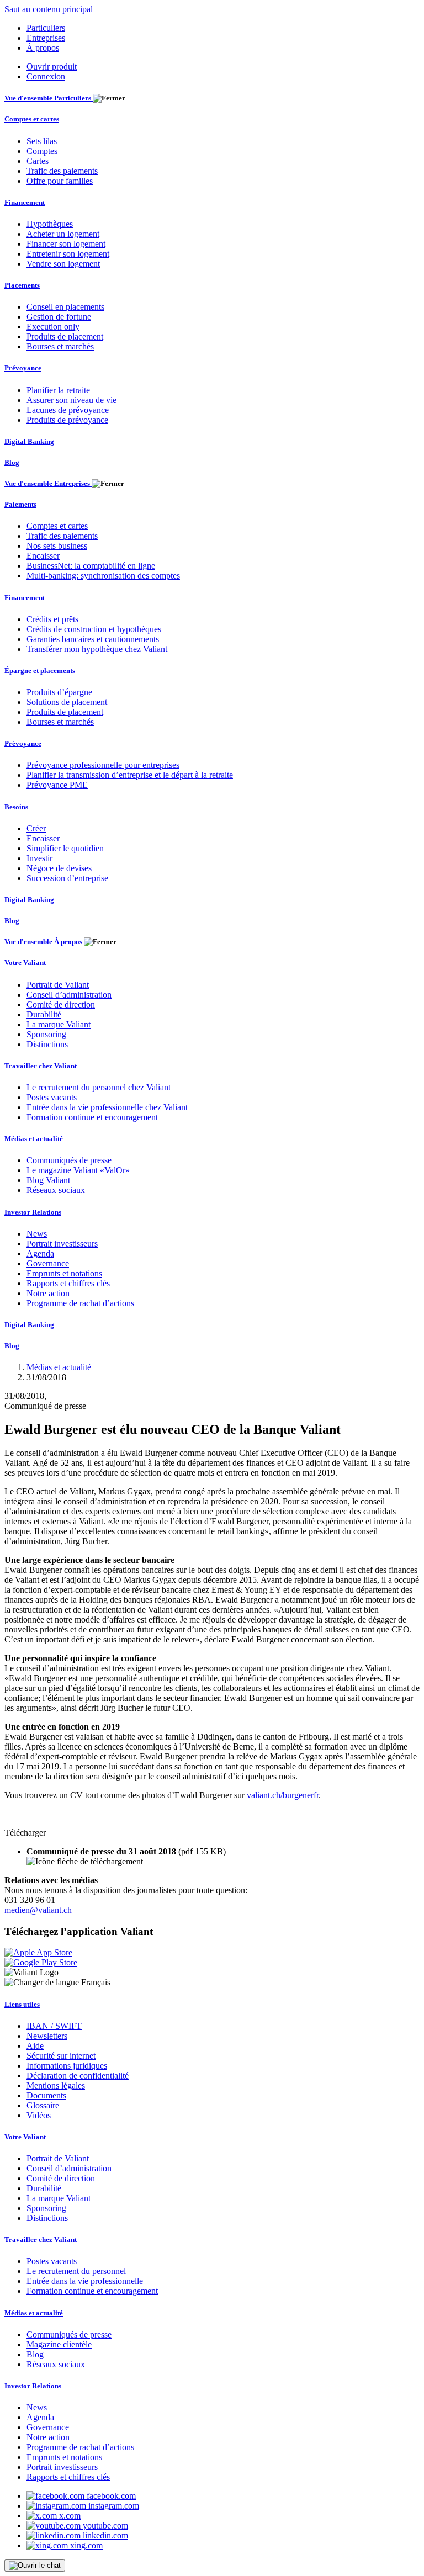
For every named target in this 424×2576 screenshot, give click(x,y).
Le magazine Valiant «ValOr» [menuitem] (78, 1170)
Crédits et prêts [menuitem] (52, 619)
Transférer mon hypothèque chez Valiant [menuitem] (97, 649)
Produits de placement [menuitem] (65, 336)
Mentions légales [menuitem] (56, 2085)
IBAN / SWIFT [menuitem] (54, 2026)
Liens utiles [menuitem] (22, 2004)
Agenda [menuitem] (40, 1253)
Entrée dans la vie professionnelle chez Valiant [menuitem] (107, 1107)
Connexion (46, 76)
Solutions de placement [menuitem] (67, 702)
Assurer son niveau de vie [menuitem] (71, 400)
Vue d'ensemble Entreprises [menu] (48, 483)
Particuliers (46, 28)
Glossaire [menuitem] (43, 2105)
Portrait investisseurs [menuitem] (62, 1244)
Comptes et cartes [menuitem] (32, 119)
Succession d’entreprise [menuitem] (67, 878)
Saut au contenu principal (49, 9)
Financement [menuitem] (25, 202)
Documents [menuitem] (46, 2095)
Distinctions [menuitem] (47, 1044)
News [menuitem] (37, 1234)
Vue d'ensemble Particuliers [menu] (49, 98)
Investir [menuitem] (39, 858)
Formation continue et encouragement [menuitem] (92, 1117)
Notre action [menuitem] (48, 1293)
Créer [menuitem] (36, 828)
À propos (43, 48)
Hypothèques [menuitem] (50, 224)
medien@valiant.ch (38, 1910)
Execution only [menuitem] (53, 327)
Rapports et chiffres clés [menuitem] (68, 1283)
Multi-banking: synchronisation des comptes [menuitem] (103, 576)
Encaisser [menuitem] (43, 556)
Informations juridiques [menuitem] (67, 2066)
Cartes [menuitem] (38, 161)
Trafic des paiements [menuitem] (62, 171)
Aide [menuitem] (35, 2046)
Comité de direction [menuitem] (61, 1005)
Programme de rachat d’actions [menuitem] (80, 1303)
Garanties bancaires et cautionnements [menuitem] (93, 639)
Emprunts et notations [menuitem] (64, 1273)
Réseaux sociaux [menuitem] (56, 1190)
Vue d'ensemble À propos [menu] (44, 942)
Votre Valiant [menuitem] (25, 963)
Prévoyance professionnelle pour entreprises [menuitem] (103, 765)
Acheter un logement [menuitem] (63, 234)
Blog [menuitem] (12, 462)
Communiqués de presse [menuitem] (69, 1160)
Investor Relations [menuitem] (33, 1212)
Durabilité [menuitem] (44, 1014)
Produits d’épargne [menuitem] (59, 692)
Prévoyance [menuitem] (23, 368)
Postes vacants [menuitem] (52, 1097)
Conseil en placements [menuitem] (65, 307)
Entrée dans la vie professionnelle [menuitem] (85, 2281)
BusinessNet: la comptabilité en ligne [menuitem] (91, 566)
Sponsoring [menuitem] (46, 1034)
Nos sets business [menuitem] (57, 546)
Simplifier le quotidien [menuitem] (65, 848)
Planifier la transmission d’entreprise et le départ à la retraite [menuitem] (130, 775)
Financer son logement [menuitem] (66, 244)
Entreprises (46, 38)
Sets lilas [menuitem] (42, 141)
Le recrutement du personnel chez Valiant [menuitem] (99, 1087)
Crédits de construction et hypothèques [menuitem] (94, 629)
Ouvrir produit (52, 67)
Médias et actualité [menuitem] (34, 1139)
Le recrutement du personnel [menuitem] (76, 2271)
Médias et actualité (59, 1367)
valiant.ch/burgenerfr (283, 1795)
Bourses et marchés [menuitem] (60, 346)
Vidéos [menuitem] (39, 2115)
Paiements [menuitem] (20, 504)
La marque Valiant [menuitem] (59, 1024)
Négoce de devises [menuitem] (59, 868)
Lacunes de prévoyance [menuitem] (68, 410)
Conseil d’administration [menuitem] (69, 995)
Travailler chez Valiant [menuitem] (41, 1066)
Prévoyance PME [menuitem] (57, 785)
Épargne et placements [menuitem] (40, 670)
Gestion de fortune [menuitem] (59, 317)
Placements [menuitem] (22, 285)
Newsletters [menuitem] (47, 2036)
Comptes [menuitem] (42, 151)
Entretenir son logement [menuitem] (68, 254)
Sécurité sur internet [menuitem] (61, 2056)
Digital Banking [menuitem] (29, 441)
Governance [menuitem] (48, 1263)
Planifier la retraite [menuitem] (58, 390)
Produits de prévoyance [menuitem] (67, 420)
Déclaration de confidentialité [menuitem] (78, 2076)
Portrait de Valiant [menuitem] (58, 985)
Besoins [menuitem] (16, 807)
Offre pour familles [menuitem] (60, 181)
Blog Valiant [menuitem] (48, 1180)
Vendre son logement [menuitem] (63, 264)
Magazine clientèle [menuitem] (59, 2344)
